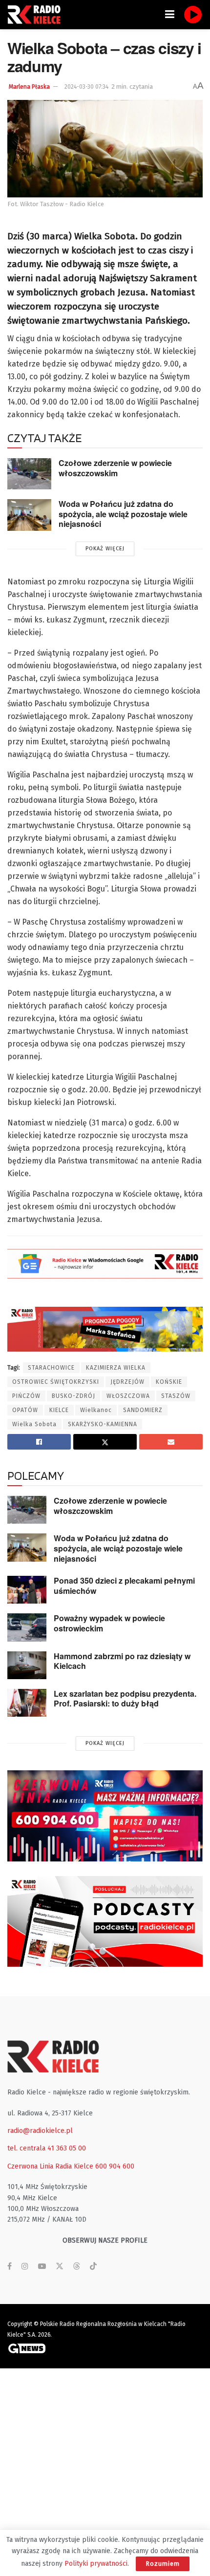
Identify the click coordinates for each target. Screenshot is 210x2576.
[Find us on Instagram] (25, 2266)
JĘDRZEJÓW (127, 1382)
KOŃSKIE (169, 1382)
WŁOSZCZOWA (128, 1396)
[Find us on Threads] (77, 2267)
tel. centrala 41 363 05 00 (47, 2148)
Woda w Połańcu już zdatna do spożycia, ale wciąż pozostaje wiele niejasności (123, 514)
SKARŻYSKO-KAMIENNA (103, 1424)
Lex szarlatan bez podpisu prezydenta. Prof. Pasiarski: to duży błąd (125, 1699)
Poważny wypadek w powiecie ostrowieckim (109, 1623)
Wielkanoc (96, 1410)
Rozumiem (163, 2564)
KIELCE (59, 1410)
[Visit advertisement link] (105, 1816)
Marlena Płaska (29, 87)
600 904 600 (115, 2166)
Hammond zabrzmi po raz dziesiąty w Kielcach (122, 1661)
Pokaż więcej (105, 549)
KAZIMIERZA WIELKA (116, 1368)
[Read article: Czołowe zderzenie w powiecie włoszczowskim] (29, 474)
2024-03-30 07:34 (86, 87)
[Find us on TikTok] (93, 2267)
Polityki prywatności (96, 2564)
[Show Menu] (170, 15)
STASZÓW (176, 1396)
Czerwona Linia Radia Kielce (50, 2166)
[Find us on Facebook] (10, 2266)
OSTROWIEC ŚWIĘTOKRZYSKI (56, 1382)
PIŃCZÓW (26, 1396)
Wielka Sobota (34, 1424)
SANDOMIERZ (143, 1410)
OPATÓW (25, 1410)
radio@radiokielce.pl (40, 2131)
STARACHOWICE (51, 1368)
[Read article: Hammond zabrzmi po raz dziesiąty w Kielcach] (27, 1665)
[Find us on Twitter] (60, 2266)
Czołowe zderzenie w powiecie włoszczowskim (115, 468)
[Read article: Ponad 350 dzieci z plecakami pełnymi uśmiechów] (27, 1590)
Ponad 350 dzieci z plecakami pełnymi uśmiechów (124, 1586)
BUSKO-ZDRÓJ (73, 1396)
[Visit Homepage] (37, 15)
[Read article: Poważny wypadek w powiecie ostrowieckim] (27, 1627)
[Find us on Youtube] (42, 2266)
